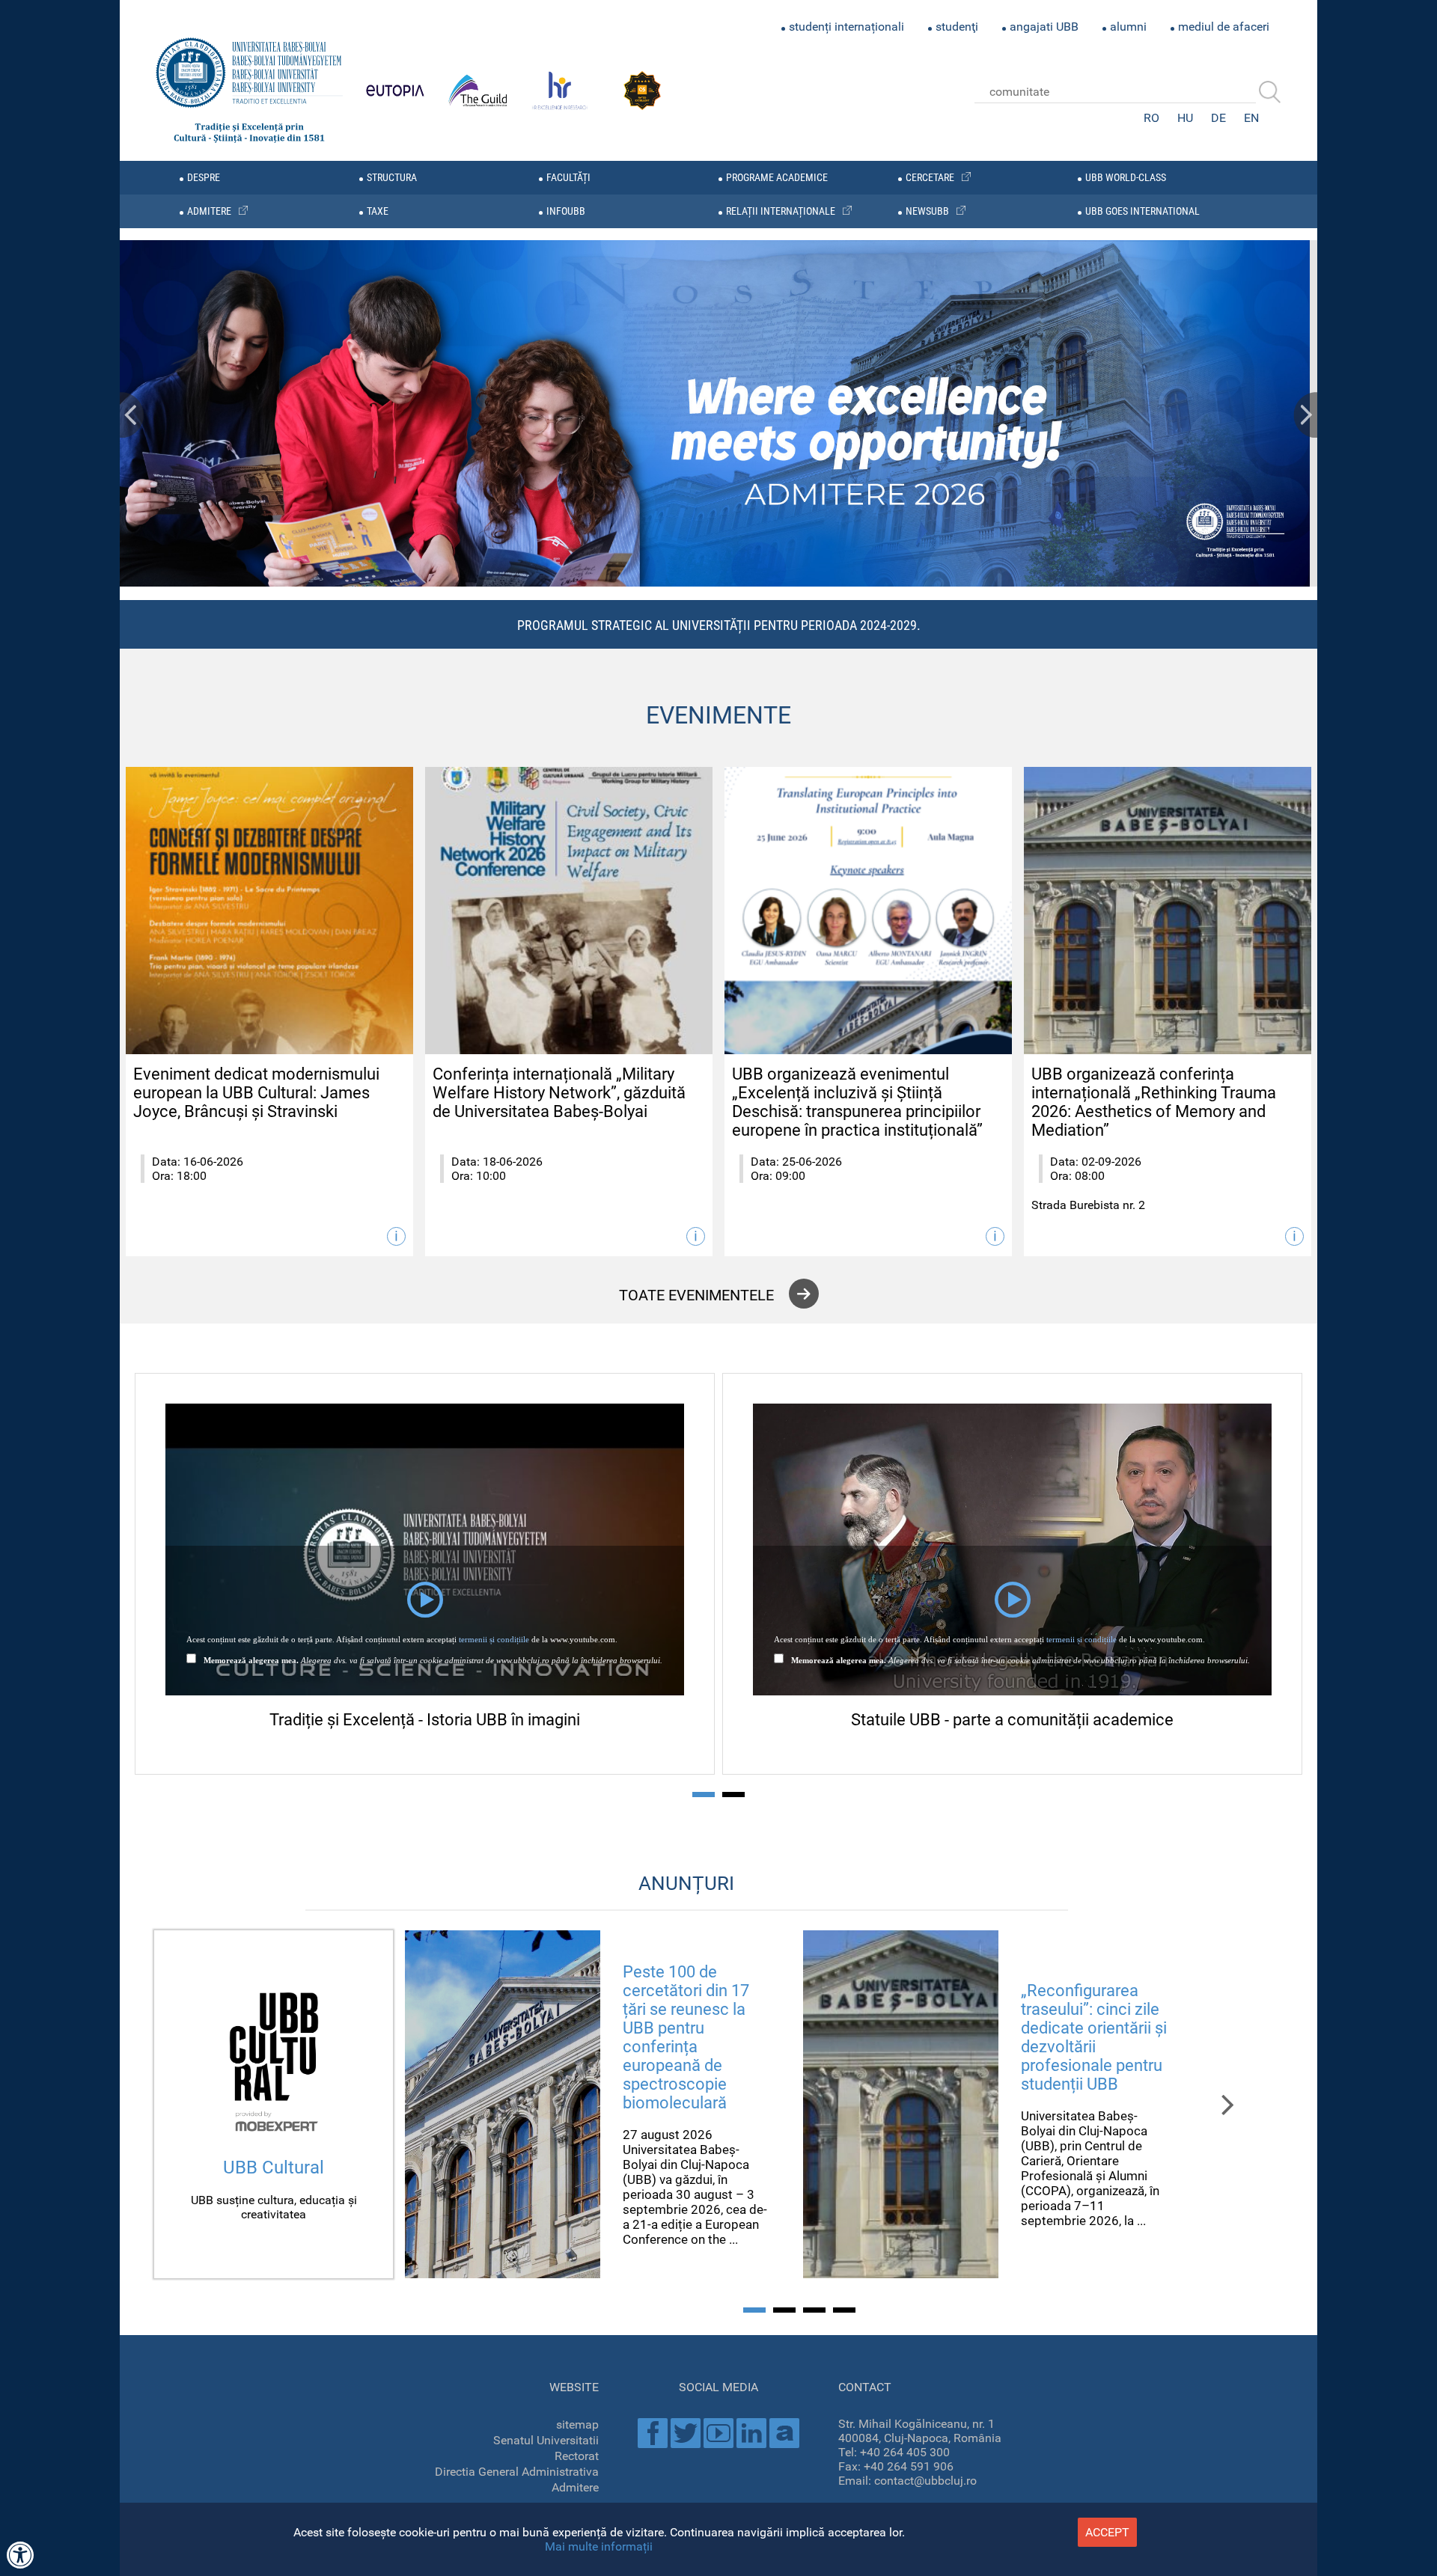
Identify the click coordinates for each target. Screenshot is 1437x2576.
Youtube (718, 2433)
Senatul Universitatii (546, 2440)
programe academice (777, 178)
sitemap (577, 2424)
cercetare (930, 178)
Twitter (686, 2433)
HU (1185, 118)
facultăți (568, 178)
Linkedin (751, 2433)
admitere (209, 211)
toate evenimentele (696, 1295)
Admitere (575, 2487)
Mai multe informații (599, 2546)
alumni (1128, 27)
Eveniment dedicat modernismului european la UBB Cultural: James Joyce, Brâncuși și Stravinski (256, 1093)
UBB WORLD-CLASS (1126, 178)
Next (1305, 415)
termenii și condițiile (494, 1639)
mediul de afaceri (1224, 27)
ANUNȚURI (686, 1883)
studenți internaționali (846, 27)
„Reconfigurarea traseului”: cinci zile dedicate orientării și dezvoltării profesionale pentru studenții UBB (1094, 2037)
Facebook (653, 2433)
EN (1251, 118)
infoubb (566, 211)
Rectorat (577, 2456)
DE (1218, 118)
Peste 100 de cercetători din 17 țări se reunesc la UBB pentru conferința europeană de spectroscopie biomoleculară (686, 2037)
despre (204, 178)
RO (1151, 118)
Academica (784, 2433)
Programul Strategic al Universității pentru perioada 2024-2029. (719, 625)
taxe (378, 211)
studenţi (957, 27)
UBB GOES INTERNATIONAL (1142, 211)
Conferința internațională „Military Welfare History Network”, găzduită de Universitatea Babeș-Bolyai (559, 1093)
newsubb (927, 211)
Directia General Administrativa (517, 2472)
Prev (132, 415)
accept (1107, 2532)
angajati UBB (1044, 27)
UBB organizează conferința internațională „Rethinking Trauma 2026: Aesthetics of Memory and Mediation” (1154, 1102)
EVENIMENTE (718, 715)
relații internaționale (781, 211)
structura (392, 178)
